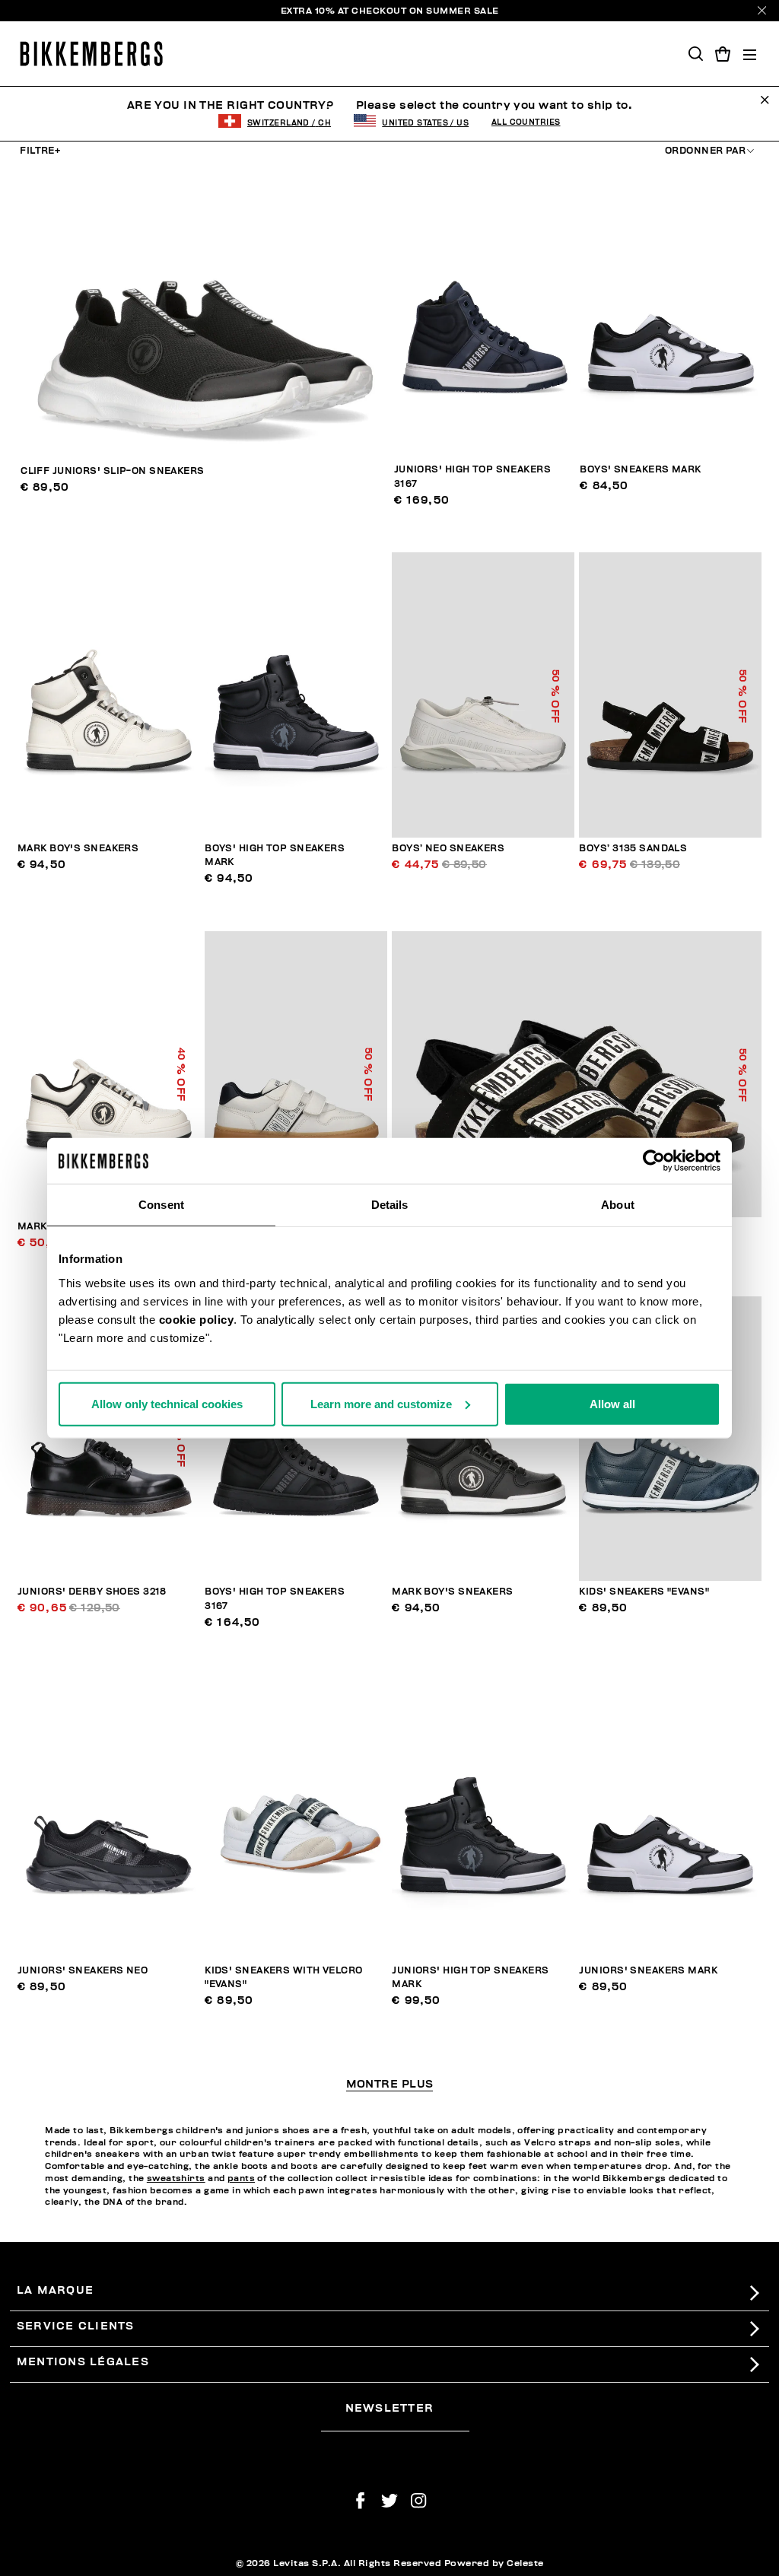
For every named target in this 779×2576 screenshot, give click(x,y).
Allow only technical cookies (167, 1403)
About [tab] (618, 1205)
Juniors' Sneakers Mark (648, 1971)
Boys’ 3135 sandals (633, 849)
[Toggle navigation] (750, 54)
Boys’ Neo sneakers (448, 849)
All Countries (526, 122)
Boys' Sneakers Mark (640, 470)
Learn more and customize (381, 1403)
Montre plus (390, 2085)
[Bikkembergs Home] (91, 54)
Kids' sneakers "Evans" (644, 1592)
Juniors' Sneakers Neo (83, 1971)
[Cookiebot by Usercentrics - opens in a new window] (654, 1161)
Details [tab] (390, 1205)
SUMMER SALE (463, 11)
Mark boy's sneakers (78, 849)
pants (241, 2178)
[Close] (762, 10)
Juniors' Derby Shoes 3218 (92, 1592)
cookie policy (197, 1319)
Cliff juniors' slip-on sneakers (113, 471)
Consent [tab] (161, 1205)
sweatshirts (176, 2178)
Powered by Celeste (494, 2563)
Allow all (612, 1403)
